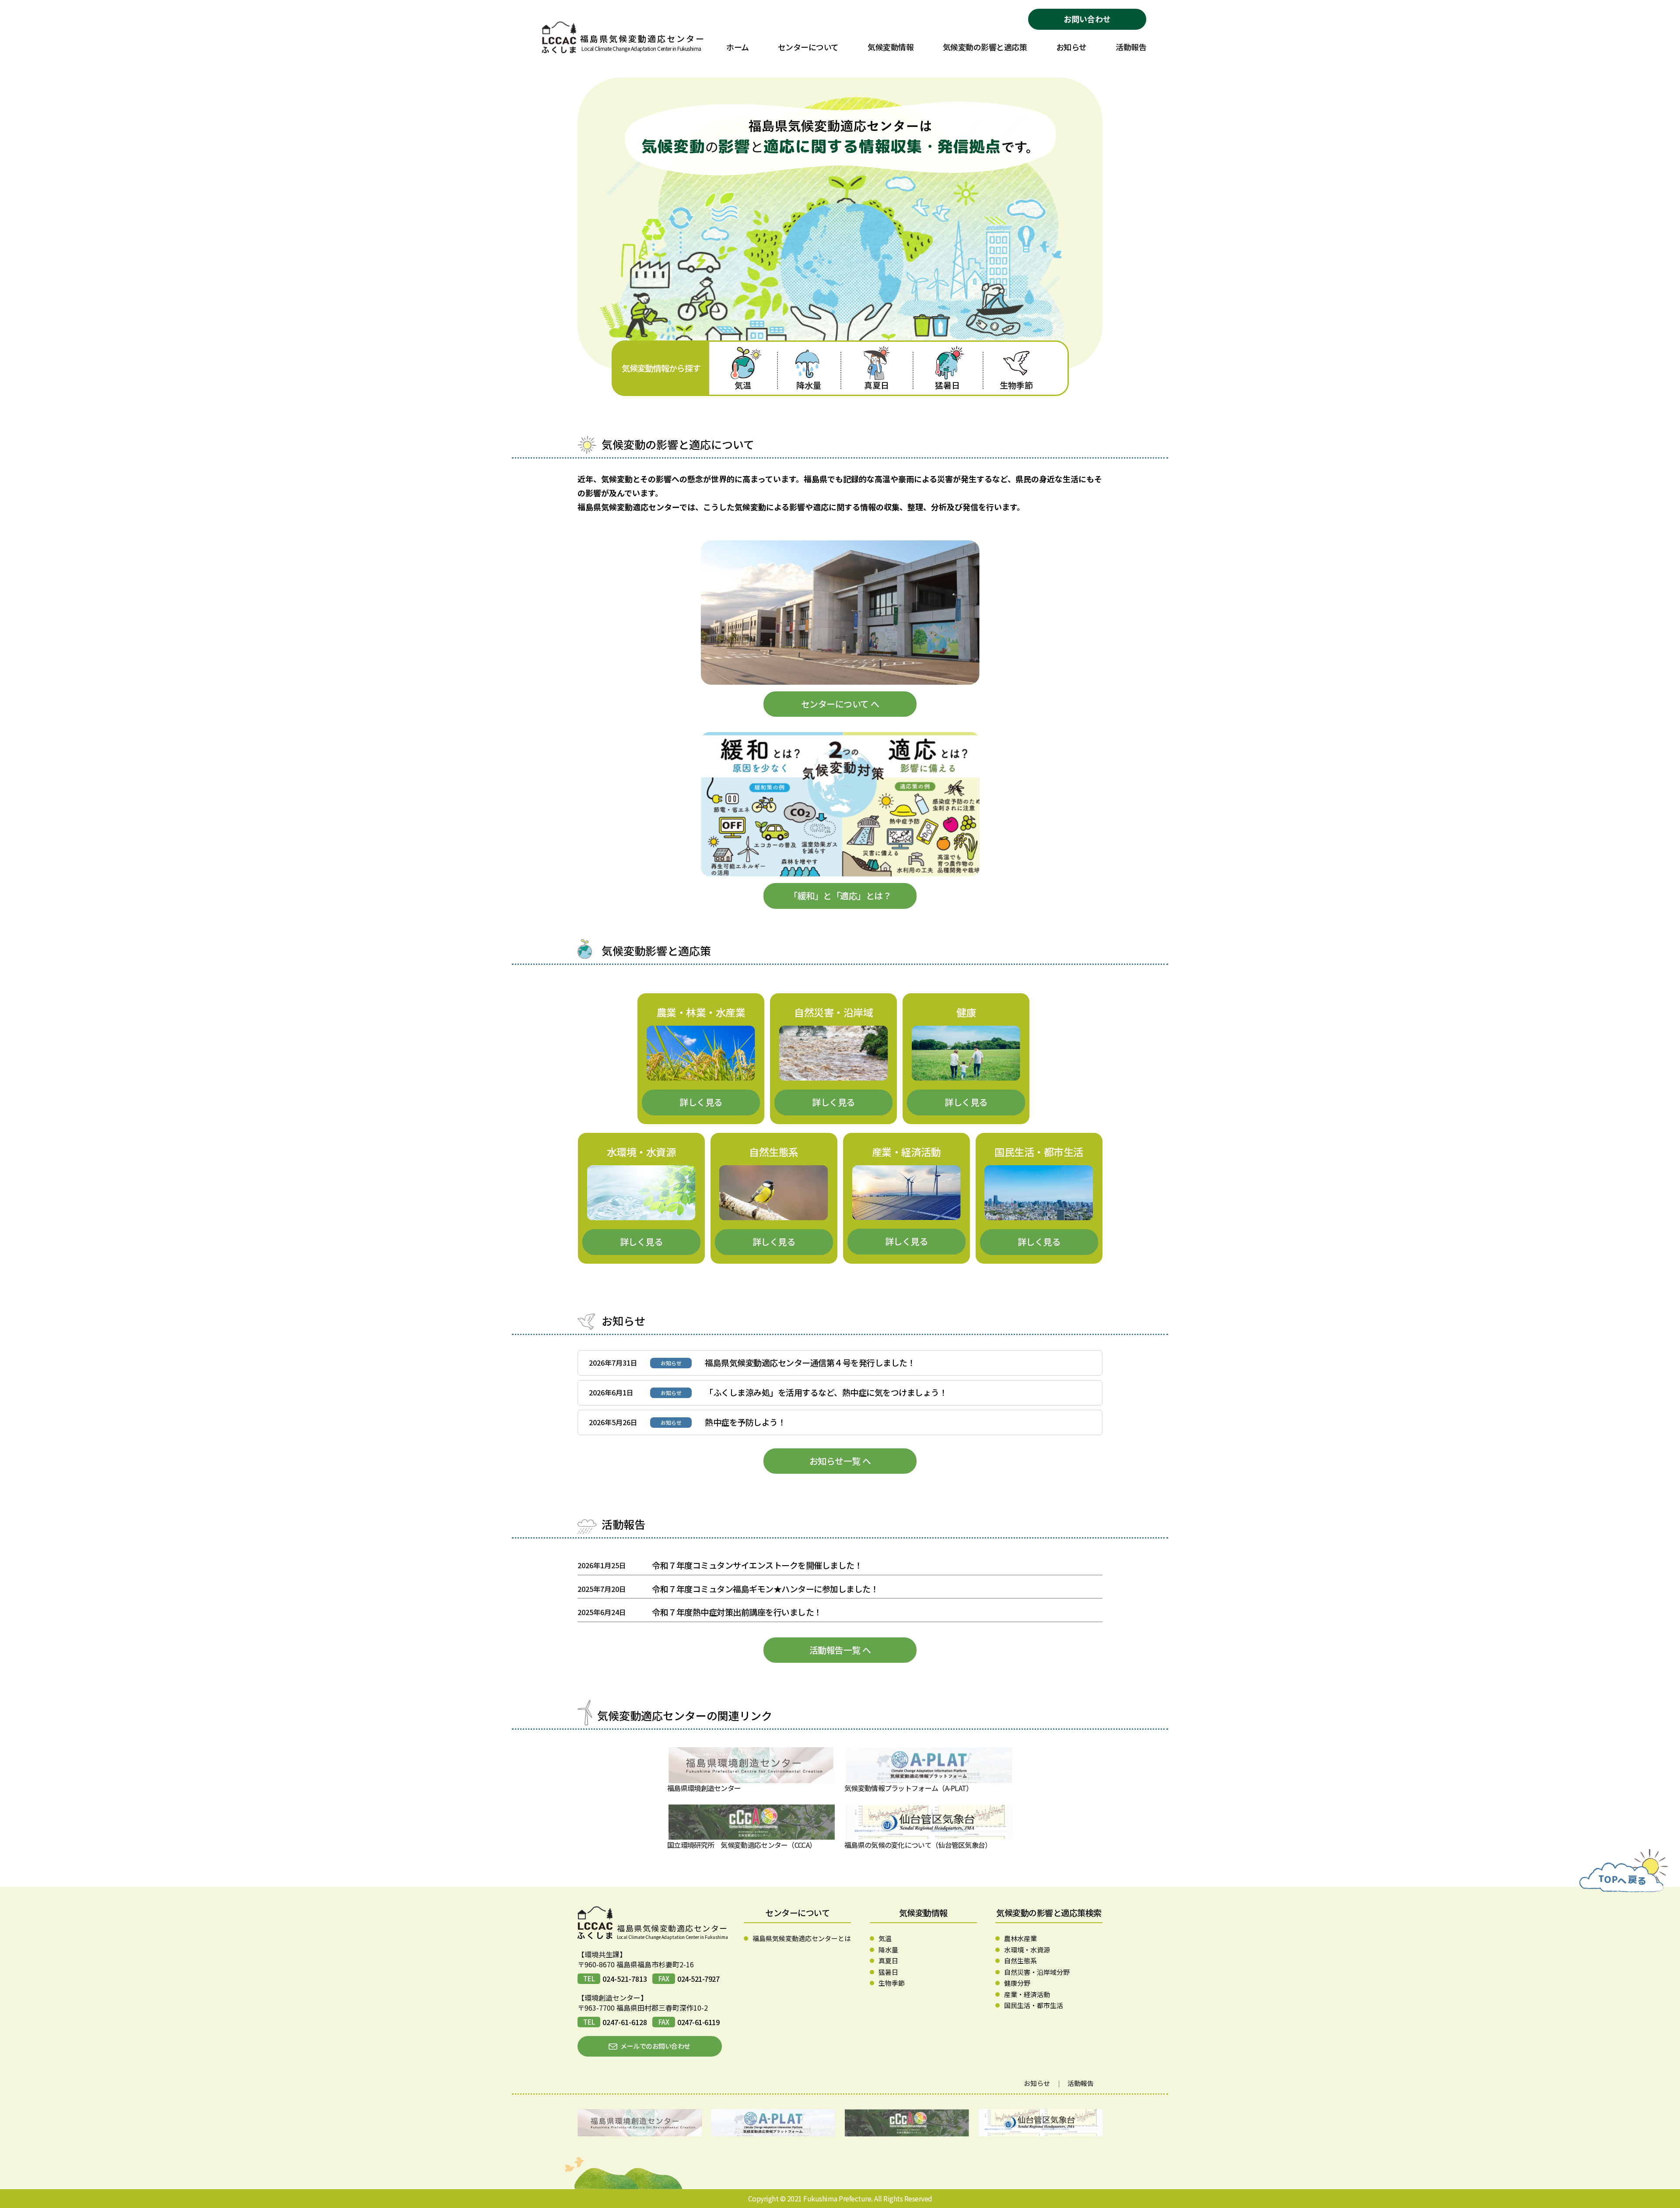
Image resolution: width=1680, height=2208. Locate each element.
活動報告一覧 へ (840, 1650)
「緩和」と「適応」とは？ (840, 895)
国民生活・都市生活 (1034, 2005)
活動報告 (1131, 47)
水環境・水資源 (1027, 1950)
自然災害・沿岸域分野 (1037, 1972)
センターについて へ (840, 704)
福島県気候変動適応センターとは (802, 1938)
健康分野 (1017, 1983)
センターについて (808, 47)
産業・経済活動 (1027, 1994)
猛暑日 (947, 385)
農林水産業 (1020, 1938)
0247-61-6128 (625, 2022)
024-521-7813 (625, 1979)
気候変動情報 (891, 47)
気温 (743, 385)
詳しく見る (701, 1102)
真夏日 (877, 385)
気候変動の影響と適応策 (985, 47)
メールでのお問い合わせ (655, 2046)
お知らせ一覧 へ (840, 1461)
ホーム (738, 47)
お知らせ (1071, 47)
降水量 (809, 385)
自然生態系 (1020, 1961)
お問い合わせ (1087, 19)
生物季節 (1016, 385)
